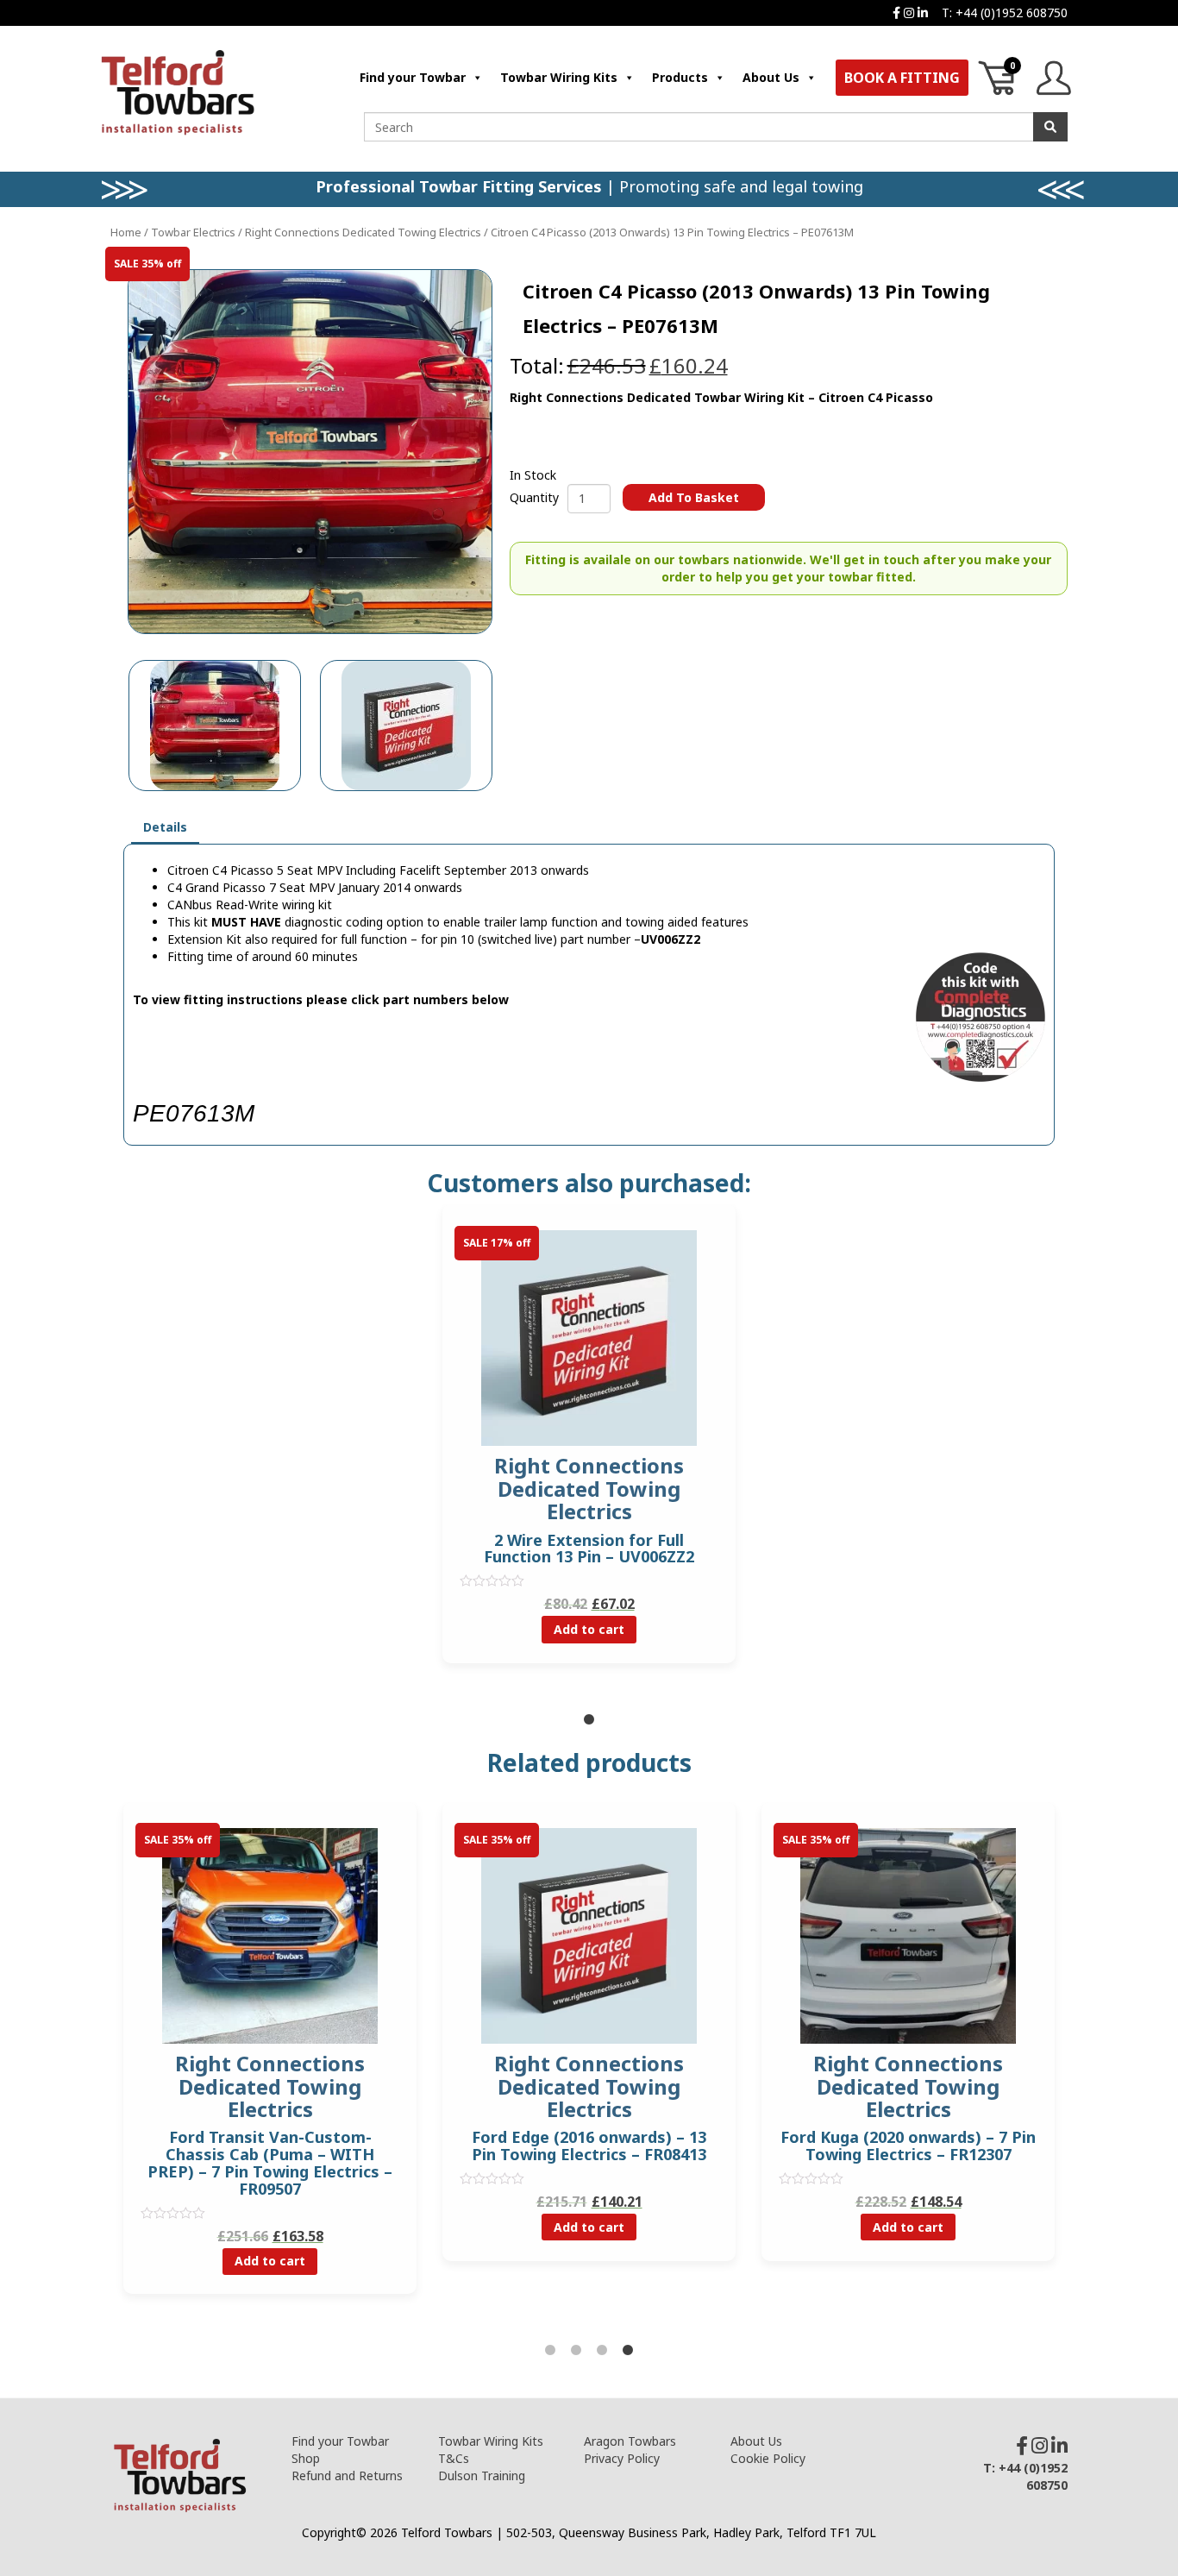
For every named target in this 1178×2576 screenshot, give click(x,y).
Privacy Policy (622, 2458)
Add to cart (589, 1629)
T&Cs (454, 2458)
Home (126, 232)
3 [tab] (602, 2351)
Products (680, 77)
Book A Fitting (902, 78)
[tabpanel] (589, 1447)
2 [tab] (576, 2351)
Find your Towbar (413, 77)
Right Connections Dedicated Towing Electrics (363, 232)
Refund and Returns (347, 2475)
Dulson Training (482, 2475)
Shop (306, 2458)
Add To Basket (694, 497)
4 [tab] (628, 2351)
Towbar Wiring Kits (559, 77)
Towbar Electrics (193, 232)
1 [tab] (589, 1720)
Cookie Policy (768, 2458)
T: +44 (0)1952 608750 (1005, 13)
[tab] (165, 828)
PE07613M (194, 1113)
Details (165, 827)
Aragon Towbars (630, 2441)
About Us (771, 77)
